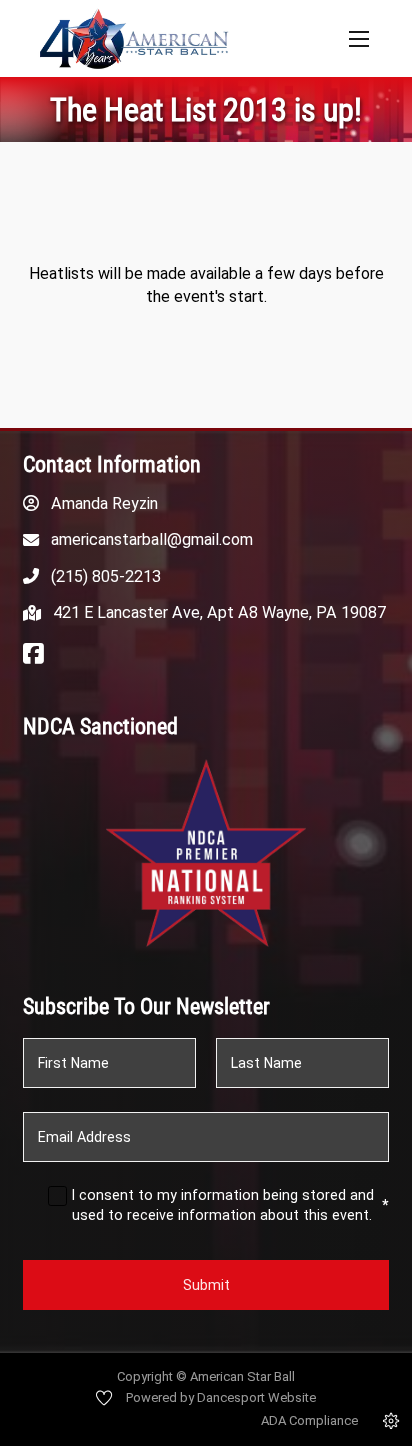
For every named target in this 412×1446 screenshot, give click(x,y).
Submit (206, 1285)
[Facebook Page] (33, 655)
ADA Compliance (309, 1420)
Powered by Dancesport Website (221, 1397)
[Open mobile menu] (359, 39)
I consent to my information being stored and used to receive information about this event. (230, 1205)
